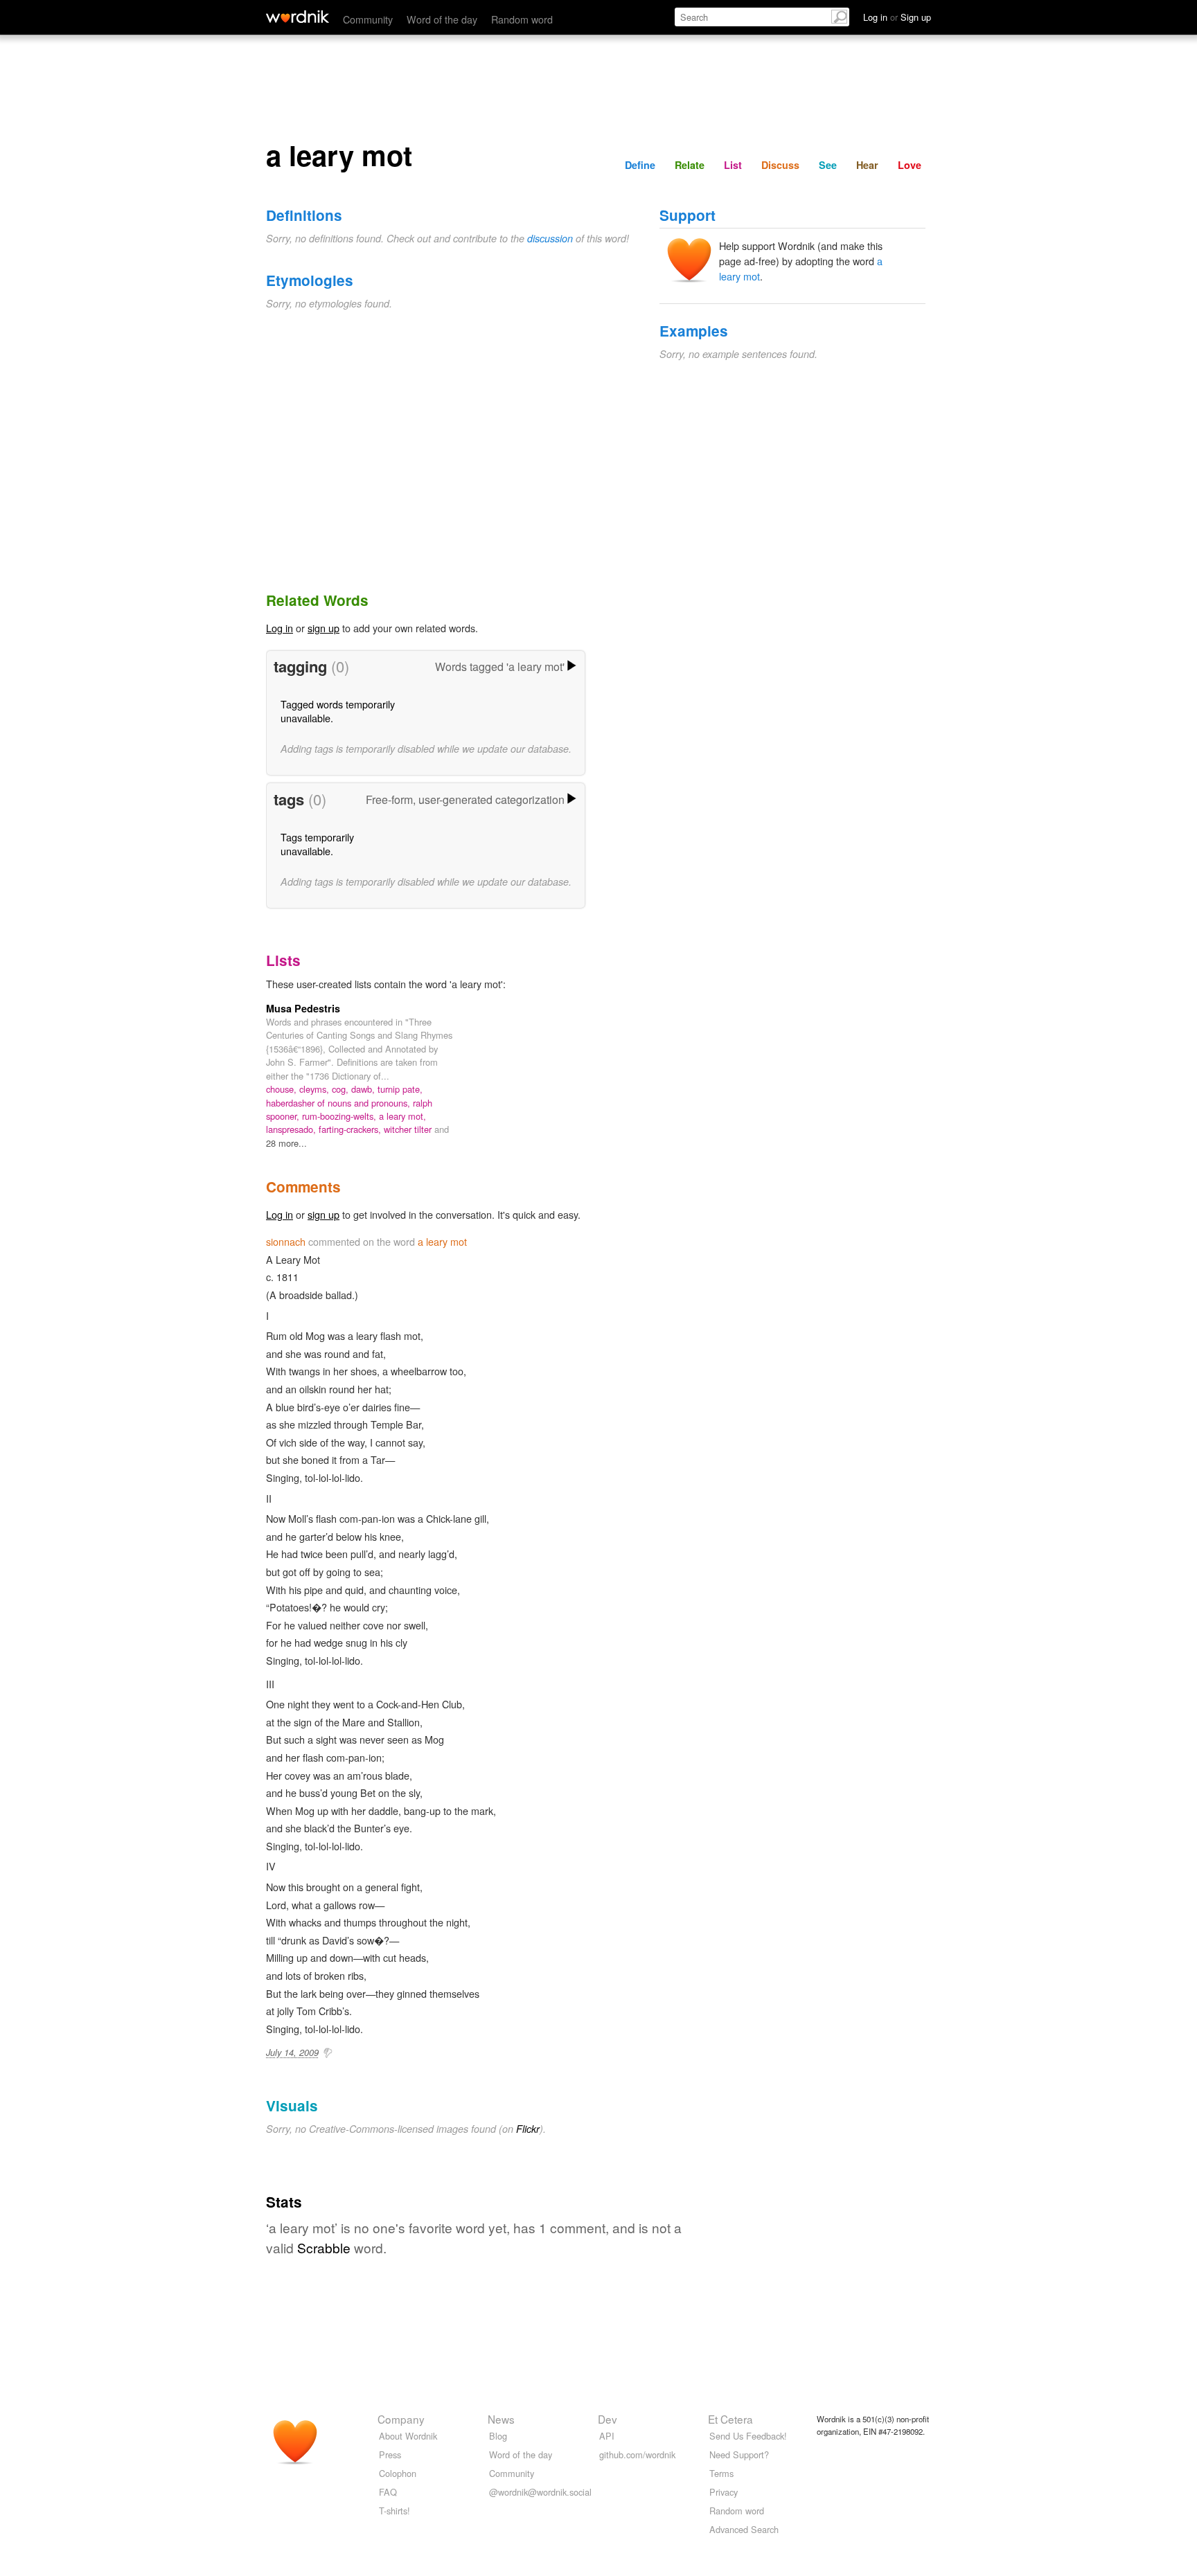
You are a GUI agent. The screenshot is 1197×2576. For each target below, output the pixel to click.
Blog (498, 2436)
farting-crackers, (351, 1129)
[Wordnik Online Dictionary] (298, 17)
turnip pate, (400, 1089)
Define (640, 165)
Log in (280, 628)
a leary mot (442, 1241)
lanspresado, (292, 1129)
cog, (342, 1089)
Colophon (398, 2473)
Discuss (780, 165)
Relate (690, 165)
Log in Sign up (897, 17)
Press (390, 2454)
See (828, 165)
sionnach (286, 1241)
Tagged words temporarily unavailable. (338, 711)
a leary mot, (402, 1116)
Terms (721, 2473)
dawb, (364, 1089)
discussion (550, 238)
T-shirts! (394, 2511)
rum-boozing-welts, (340, 1116)
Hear (867, 165)
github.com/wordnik (637, 2454)
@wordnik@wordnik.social (540, 2492)
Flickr (528, 2129)
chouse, (283, 1089)
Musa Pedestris (303, 1008)
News (501, 2419)
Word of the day (442, 19)
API (607, 2436)
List (733, 165)
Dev (608, 2419)
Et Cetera (730, 2419)
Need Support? (739, 2454)
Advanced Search (744, 2529)
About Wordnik (408, 2436)
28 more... (286, 1143)
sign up (323, 628)
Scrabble (324, 2247)
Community (368, 19)
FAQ (388, 2492)
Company (401, 2419)
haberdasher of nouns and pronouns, (339, 1103)
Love (910, 165)
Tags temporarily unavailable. (317, 844)
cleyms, (316, 1089)
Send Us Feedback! (748, 2436)
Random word (522, 19)
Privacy (724, 2492)
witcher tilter (409, 1129)
